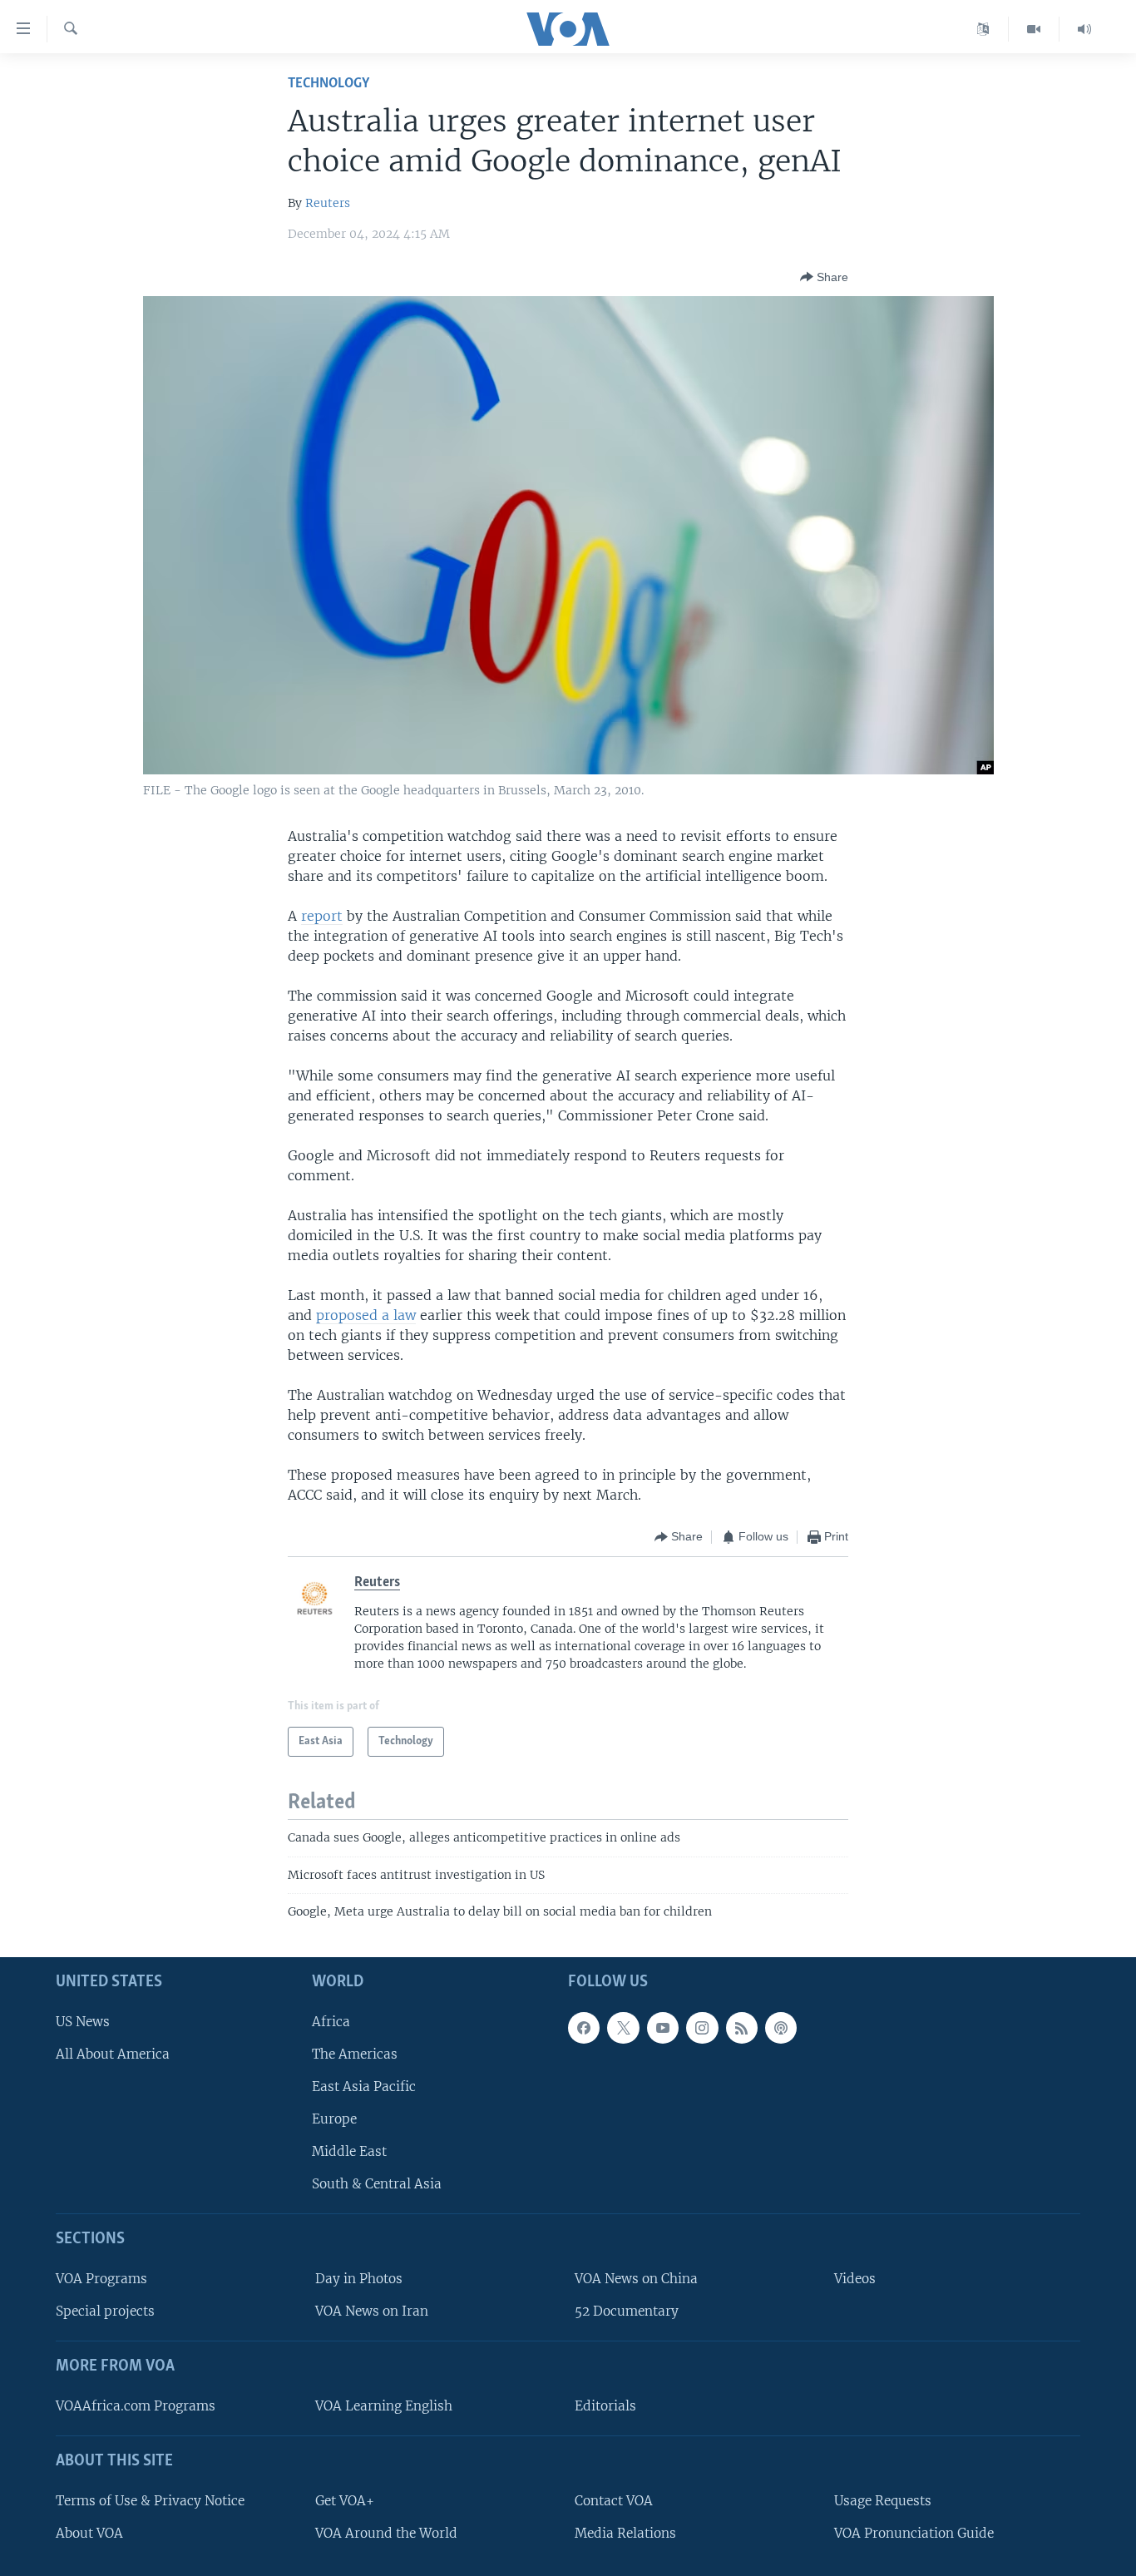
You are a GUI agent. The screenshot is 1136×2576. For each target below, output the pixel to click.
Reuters (328, 203)
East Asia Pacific (364, 2087)
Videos (855, 2279)
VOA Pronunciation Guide (914, 2532)
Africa (331, 2021)
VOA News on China (636, 2279)
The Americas (355, 2053)
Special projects (105, 2311)
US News (83, 2021)
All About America (113, 2053)
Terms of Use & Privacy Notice (150, 2500)
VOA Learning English (384, 2406)
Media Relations (625, 2532)
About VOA (89, 2532)
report (322, 916)
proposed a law (366, 1315)
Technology (328, 84)
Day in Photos (359, 2279)
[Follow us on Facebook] (584, 2027)
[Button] (824, 277)
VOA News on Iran (372, 2311)
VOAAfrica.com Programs (136, 2406)
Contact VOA (614, 2500)
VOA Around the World (386, 2532)
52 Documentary (627, 2311)
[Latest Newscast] (1084, 29)
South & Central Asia (377, 2184)
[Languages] (983, 29)
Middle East (349, 2151)
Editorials (605, 2406)
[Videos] (1034, 29)
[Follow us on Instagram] (702, 2027)
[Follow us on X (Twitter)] (623, 2027)
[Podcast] (781, 2027)
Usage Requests (883, 2500)
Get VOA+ (345, 2500)
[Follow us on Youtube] (663, 2027)
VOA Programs (101, 2279)
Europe (334, 2119)
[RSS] (742, 2027)
